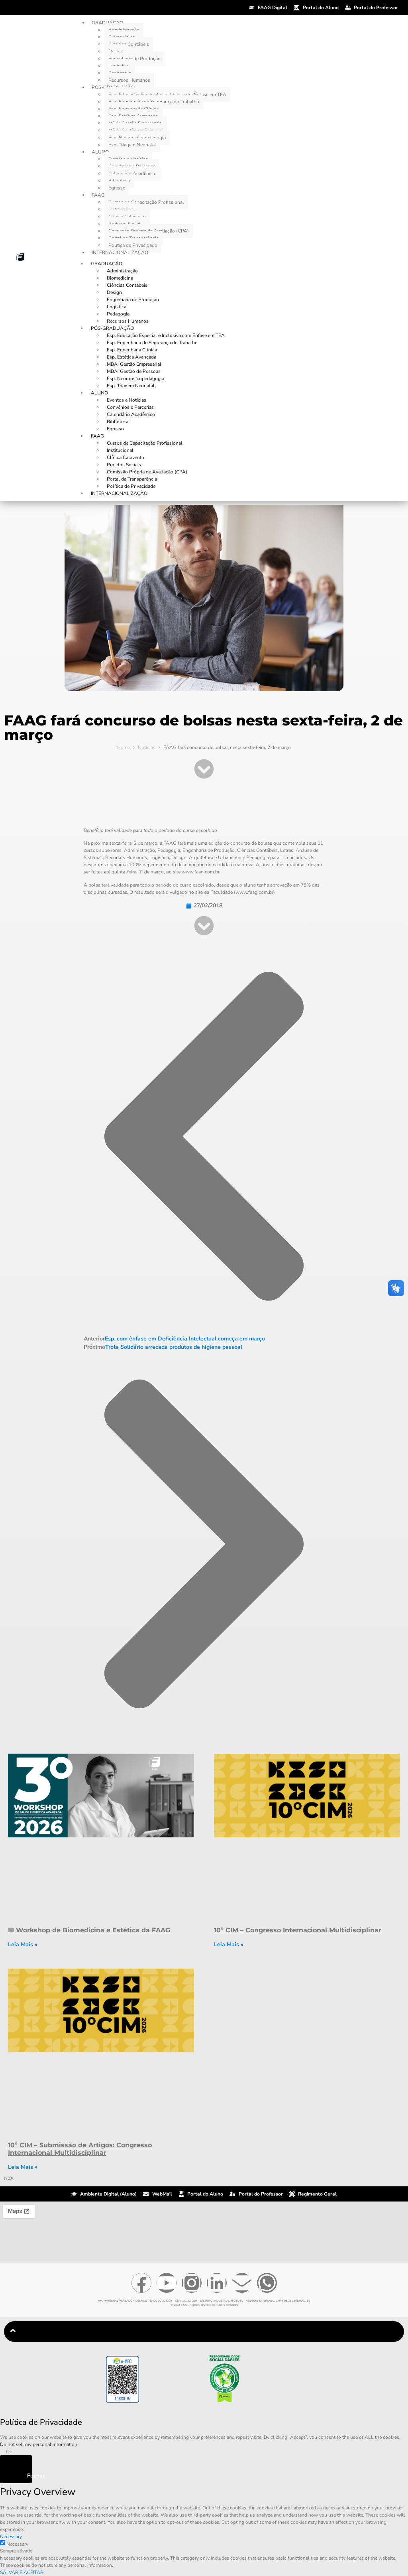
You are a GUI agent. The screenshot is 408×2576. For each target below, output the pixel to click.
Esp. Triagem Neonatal (132, 145)
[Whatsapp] (267, 2283)
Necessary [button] (11, 2537)
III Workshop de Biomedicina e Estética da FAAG (89, 1930)
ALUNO (100, 152)
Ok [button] (9, 2452)
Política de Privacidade (133, 245)
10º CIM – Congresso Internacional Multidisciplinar (298, 1930)
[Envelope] (242, 2283)
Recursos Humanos (129, 80)
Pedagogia (118, 314)
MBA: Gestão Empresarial (134, 364)
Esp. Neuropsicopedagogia (135, 378)
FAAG (98, 195)
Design (114, 292)
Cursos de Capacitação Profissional (146, 202)
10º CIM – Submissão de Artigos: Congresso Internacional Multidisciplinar (80, 2149)
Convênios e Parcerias (130, 407)
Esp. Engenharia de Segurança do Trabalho (152, 343)
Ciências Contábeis (129, 44)
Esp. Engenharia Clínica (132, 350)
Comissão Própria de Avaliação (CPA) (147, 472)
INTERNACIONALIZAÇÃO (120, 252)
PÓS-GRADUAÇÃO (112, 328)
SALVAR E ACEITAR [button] (22, 2572)
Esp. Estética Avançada (131, 357)
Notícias (147, 747)
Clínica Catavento (126, 457)
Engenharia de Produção (134, 59)
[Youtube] (167, 2283)
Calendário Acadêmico (131, 414)
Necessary (17, 2544)
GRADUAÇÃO (107, 264)
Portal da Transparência (132, 479)
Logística (117, 307)
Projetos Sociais (124, 465)
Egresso (117, 188)
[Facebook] (141, 2283)
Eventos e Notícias (127, 400)
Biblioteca (118, 422)
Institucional (120, 450)
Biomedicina (120, 278)
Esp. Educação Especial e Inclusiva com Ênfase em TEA (166, 335)
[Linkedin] (217, 2283)
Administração (122, 271)
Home (124, 747)
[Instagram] (192, 2283)
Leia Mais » (23, 1944)
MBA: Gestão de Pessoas (134, 371)
